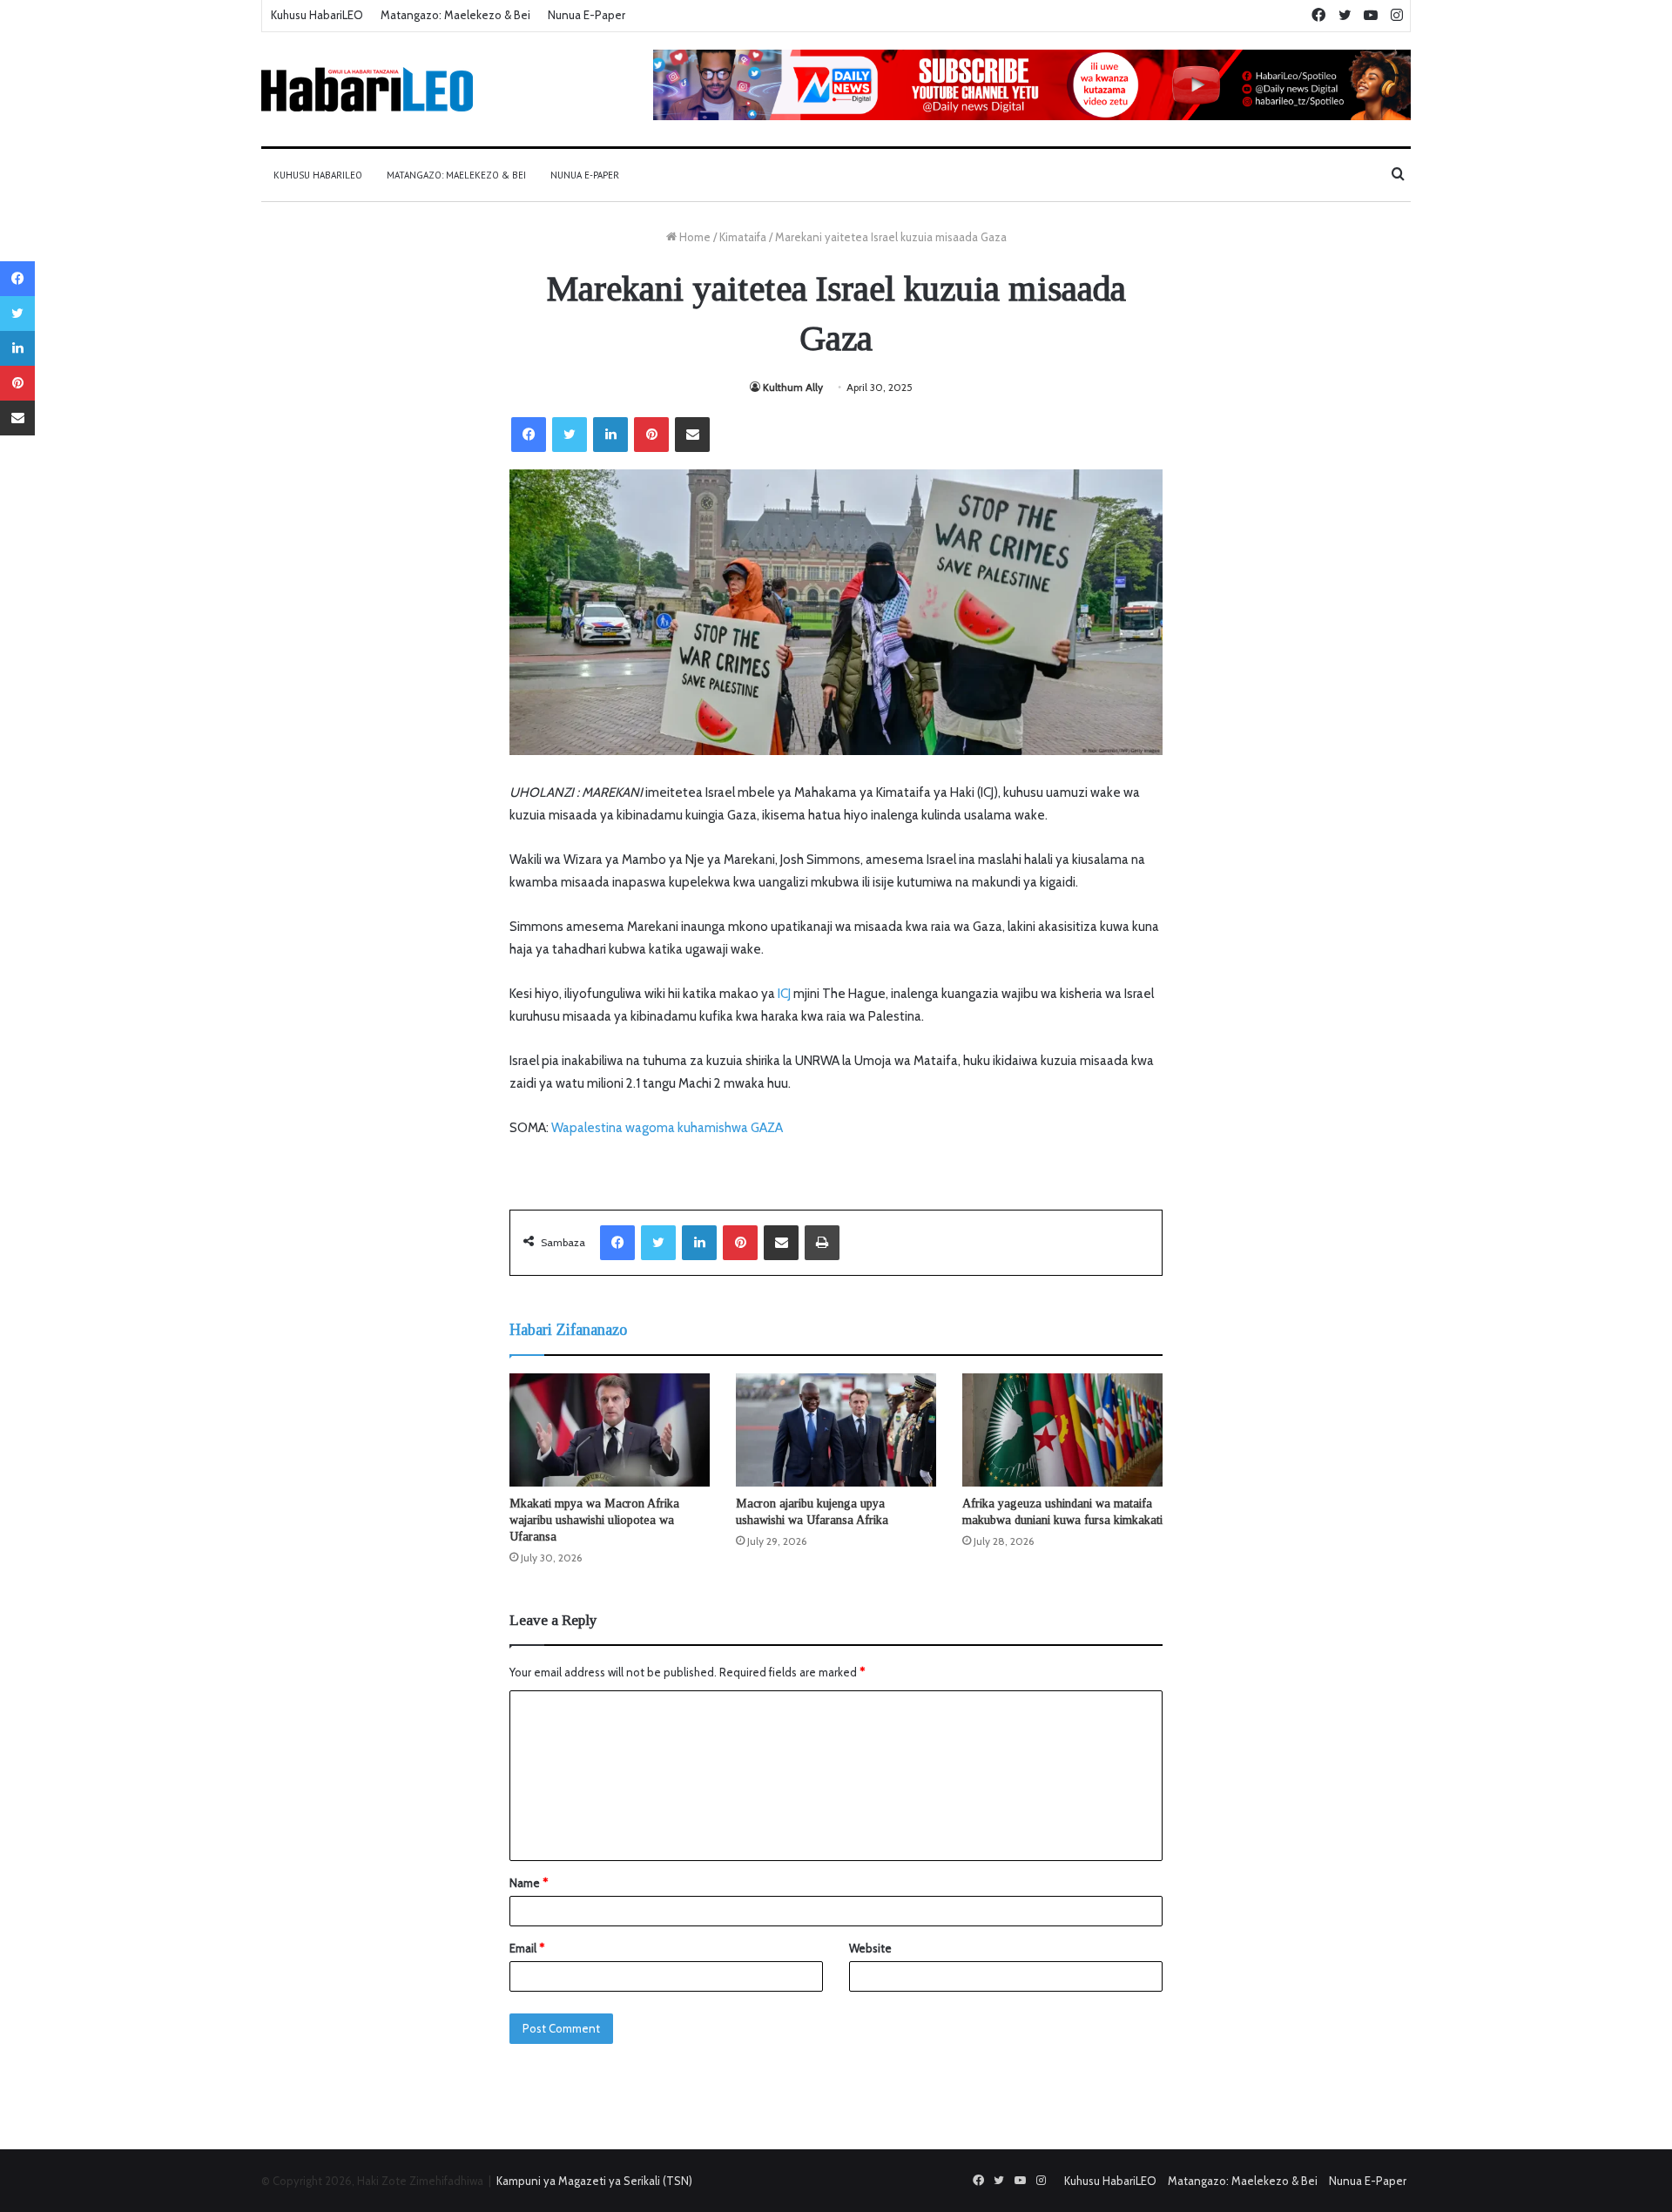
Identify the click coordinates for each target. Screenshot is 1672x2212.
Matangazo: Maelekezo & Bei (455, 15)
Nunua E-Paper (587, 15)
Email (527, 1948)
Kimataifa (743, 237)
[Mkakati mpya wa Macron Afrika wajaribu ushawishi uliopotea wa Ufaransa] (610, 1430)
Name (529, 1883)
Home (694, 237)
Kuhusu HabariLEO (317, 15)
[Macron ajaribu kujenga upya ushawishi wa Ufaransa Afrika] (836, 1430)
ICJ (784, 994)
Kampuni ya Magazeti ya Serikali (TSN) (594, 2181)
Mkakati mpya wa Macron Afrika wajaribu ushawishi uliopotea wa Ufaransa (594, 1520)
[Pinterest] (651, 435)
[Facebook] (529, 435)
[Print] (822, 1243)
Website (870, 1948)
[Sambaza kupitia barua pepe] (692, 435)
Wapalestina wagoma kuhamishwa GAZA (667, 1128)
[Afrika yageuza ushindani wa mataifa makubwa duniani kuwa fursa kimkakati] (1062, 1430)
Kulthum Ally (793, 387)
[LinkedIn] (610, 435)
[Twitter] (570, 435)
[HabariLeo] (367, 89)
